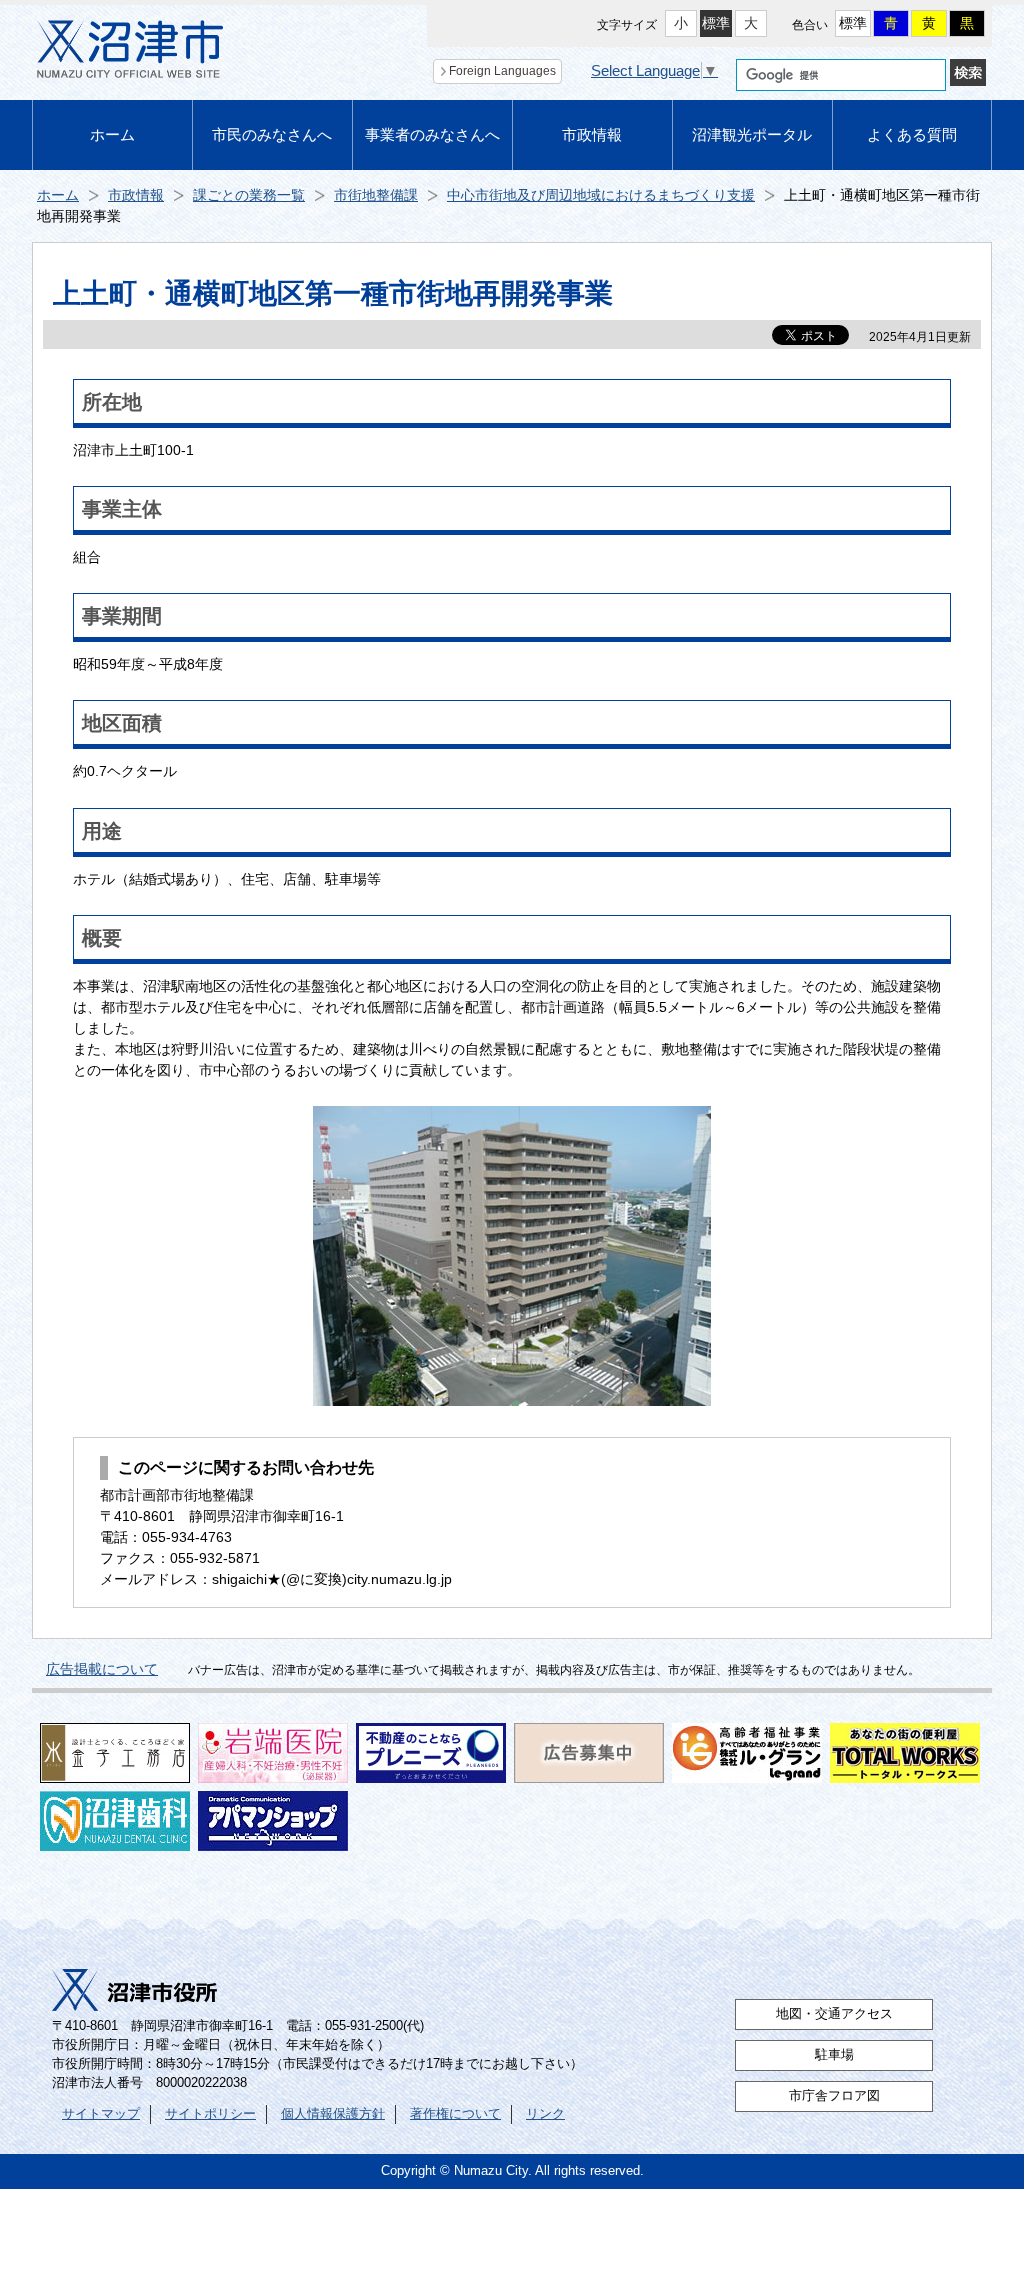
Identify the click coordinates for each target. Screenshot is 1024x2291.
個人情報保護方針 (333, 2114)
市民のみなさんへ (272, 134)
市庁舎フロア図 (834, 2096)
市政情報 (592, 134)
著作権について (455, 2114)
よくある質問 (912, 134)
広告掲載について (102, 1669)
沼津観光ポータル (752, 134)
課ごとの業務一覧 (249, 195)
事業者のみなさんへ (432, 134)
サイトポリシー (210, 2114)
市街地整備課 (376, 195)
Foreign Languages (502, 71)
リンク (545, 2114)
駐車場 (834, 2055)
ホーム (112, 134)
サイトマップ (101, 2114)
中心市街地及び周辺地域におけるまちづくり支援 (601, 195)
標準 (716, 23)
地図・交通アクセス (834, 2014)
